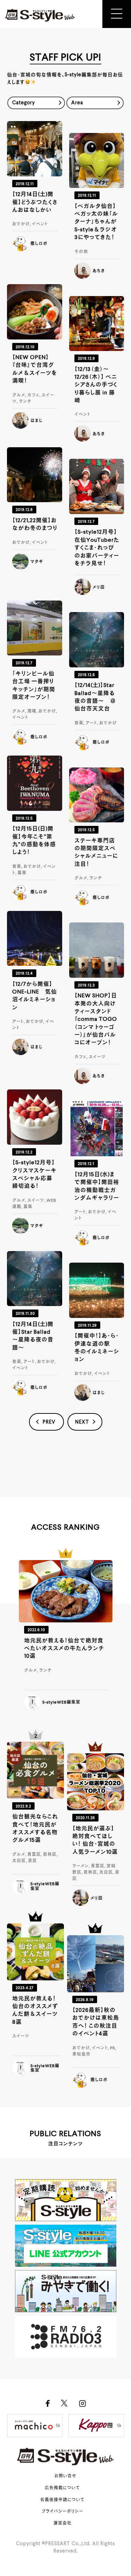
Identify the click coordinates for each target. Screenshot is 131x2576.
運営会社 (63, 2524)
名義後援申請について (62, 2500)
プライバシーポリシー (62, 2512)
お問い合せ (65, 2476)
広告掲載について (62, 2488)
